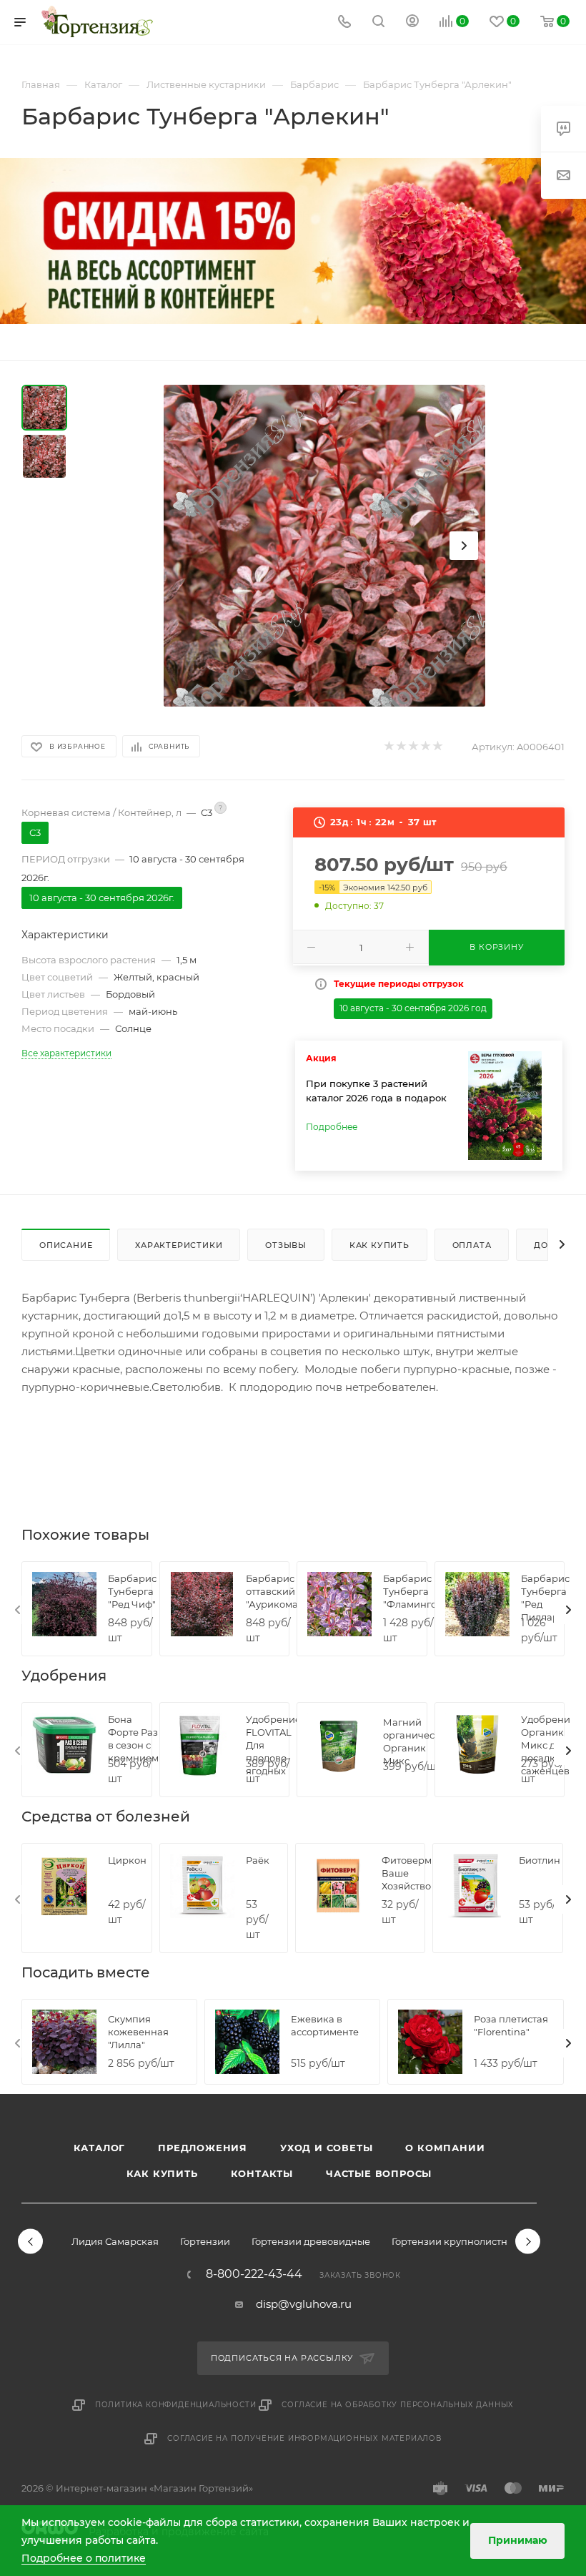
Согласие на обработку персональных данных (398, 2405)
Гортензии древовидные (311, 2241)
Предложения (203, 2148)
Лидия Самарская (115, 2241)
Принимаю (518, 2540)
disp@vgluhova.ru (304, 2304)
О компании (445, 2148)
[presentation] (18, 1610)
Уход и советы (326, 2148)
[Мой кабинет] (412, 23)
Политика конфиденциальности (176, 2405)
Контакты (262, 2173)
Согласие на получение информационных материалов (304, 2438)
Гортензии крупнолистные (456, 2241)
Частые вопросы (379, 2173)
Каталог (100, 2148)
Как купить (162, 2173)
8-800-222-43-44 (254, 2274)
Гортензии (205, 2241)
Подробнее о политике (84, 2558)
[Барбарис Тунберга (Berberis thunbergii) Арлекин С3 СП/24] (324, 546)
